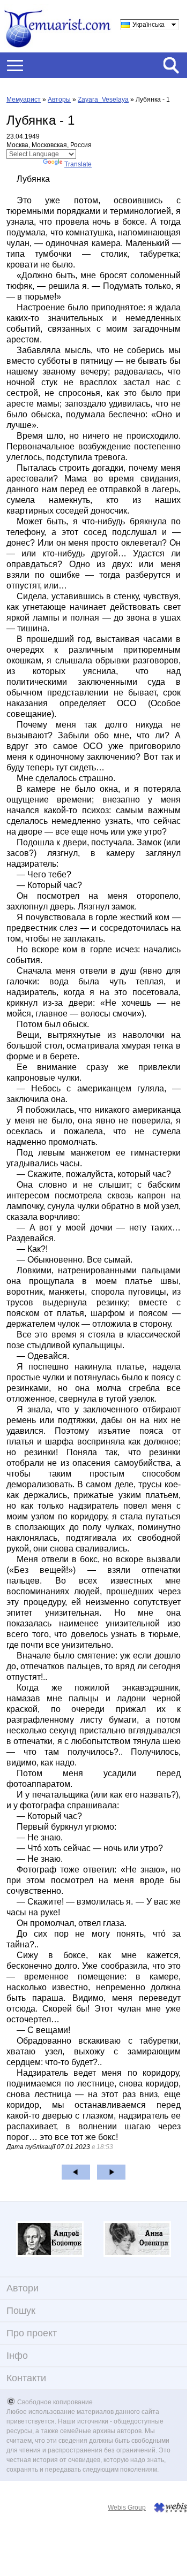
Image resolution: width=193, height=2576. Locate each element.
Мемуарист (24, 100)
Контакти (26, 2378)
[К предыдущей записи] (76, 2172)
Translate (78, 164)
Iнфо (17, 2356)
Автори (23, 2288)
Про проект (32, 2333)
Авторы (59, 100)
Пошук (21, 2311)
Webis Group (127, 2508)
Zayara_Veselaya (103, 100)
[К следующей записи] (111, 2172)
